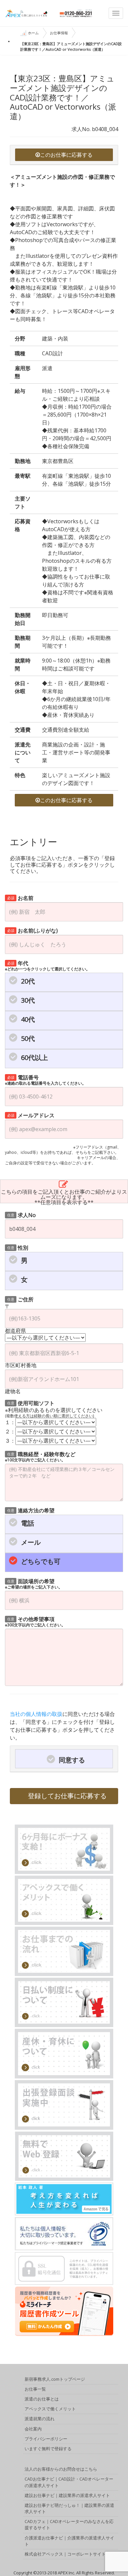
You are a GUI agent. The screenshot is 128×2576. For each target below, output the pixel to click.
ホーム (33, 33)
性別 (18, 1247)
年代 (47, 965)
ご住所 (21, 1299)
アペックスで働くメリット (50, 2409)
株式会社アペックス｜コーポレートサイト (65, 2554)
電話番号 (45, 1080)
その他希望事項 (35, 1621)
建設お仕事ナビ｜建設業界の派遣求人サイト (67, 2495)
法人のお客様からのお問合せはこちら (61, 2469)
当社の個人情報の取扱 (36, 1714)
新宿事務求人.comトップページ (55, 2379)
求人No (22, 1215)
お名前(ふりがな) (33, 930)
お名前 (21, 897)
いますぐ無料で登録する (48, 2449)
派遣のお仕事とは (42, 2399)
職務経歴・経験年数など (40, 1456)
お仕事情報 (59, 33)
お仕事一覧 (35, 2389)
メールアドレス (31, 1115)
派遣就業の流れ (40, 2419)
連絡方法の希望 (31, 1510)
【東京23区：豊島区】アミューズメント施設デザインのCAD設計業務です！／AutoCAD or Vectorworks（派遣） (71, 46)
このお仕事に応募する (66, 155)
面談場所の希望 (34, 1583)
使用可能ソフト (31, 1403)
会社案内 (33, 2429)
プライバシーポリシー (46, 2439)
